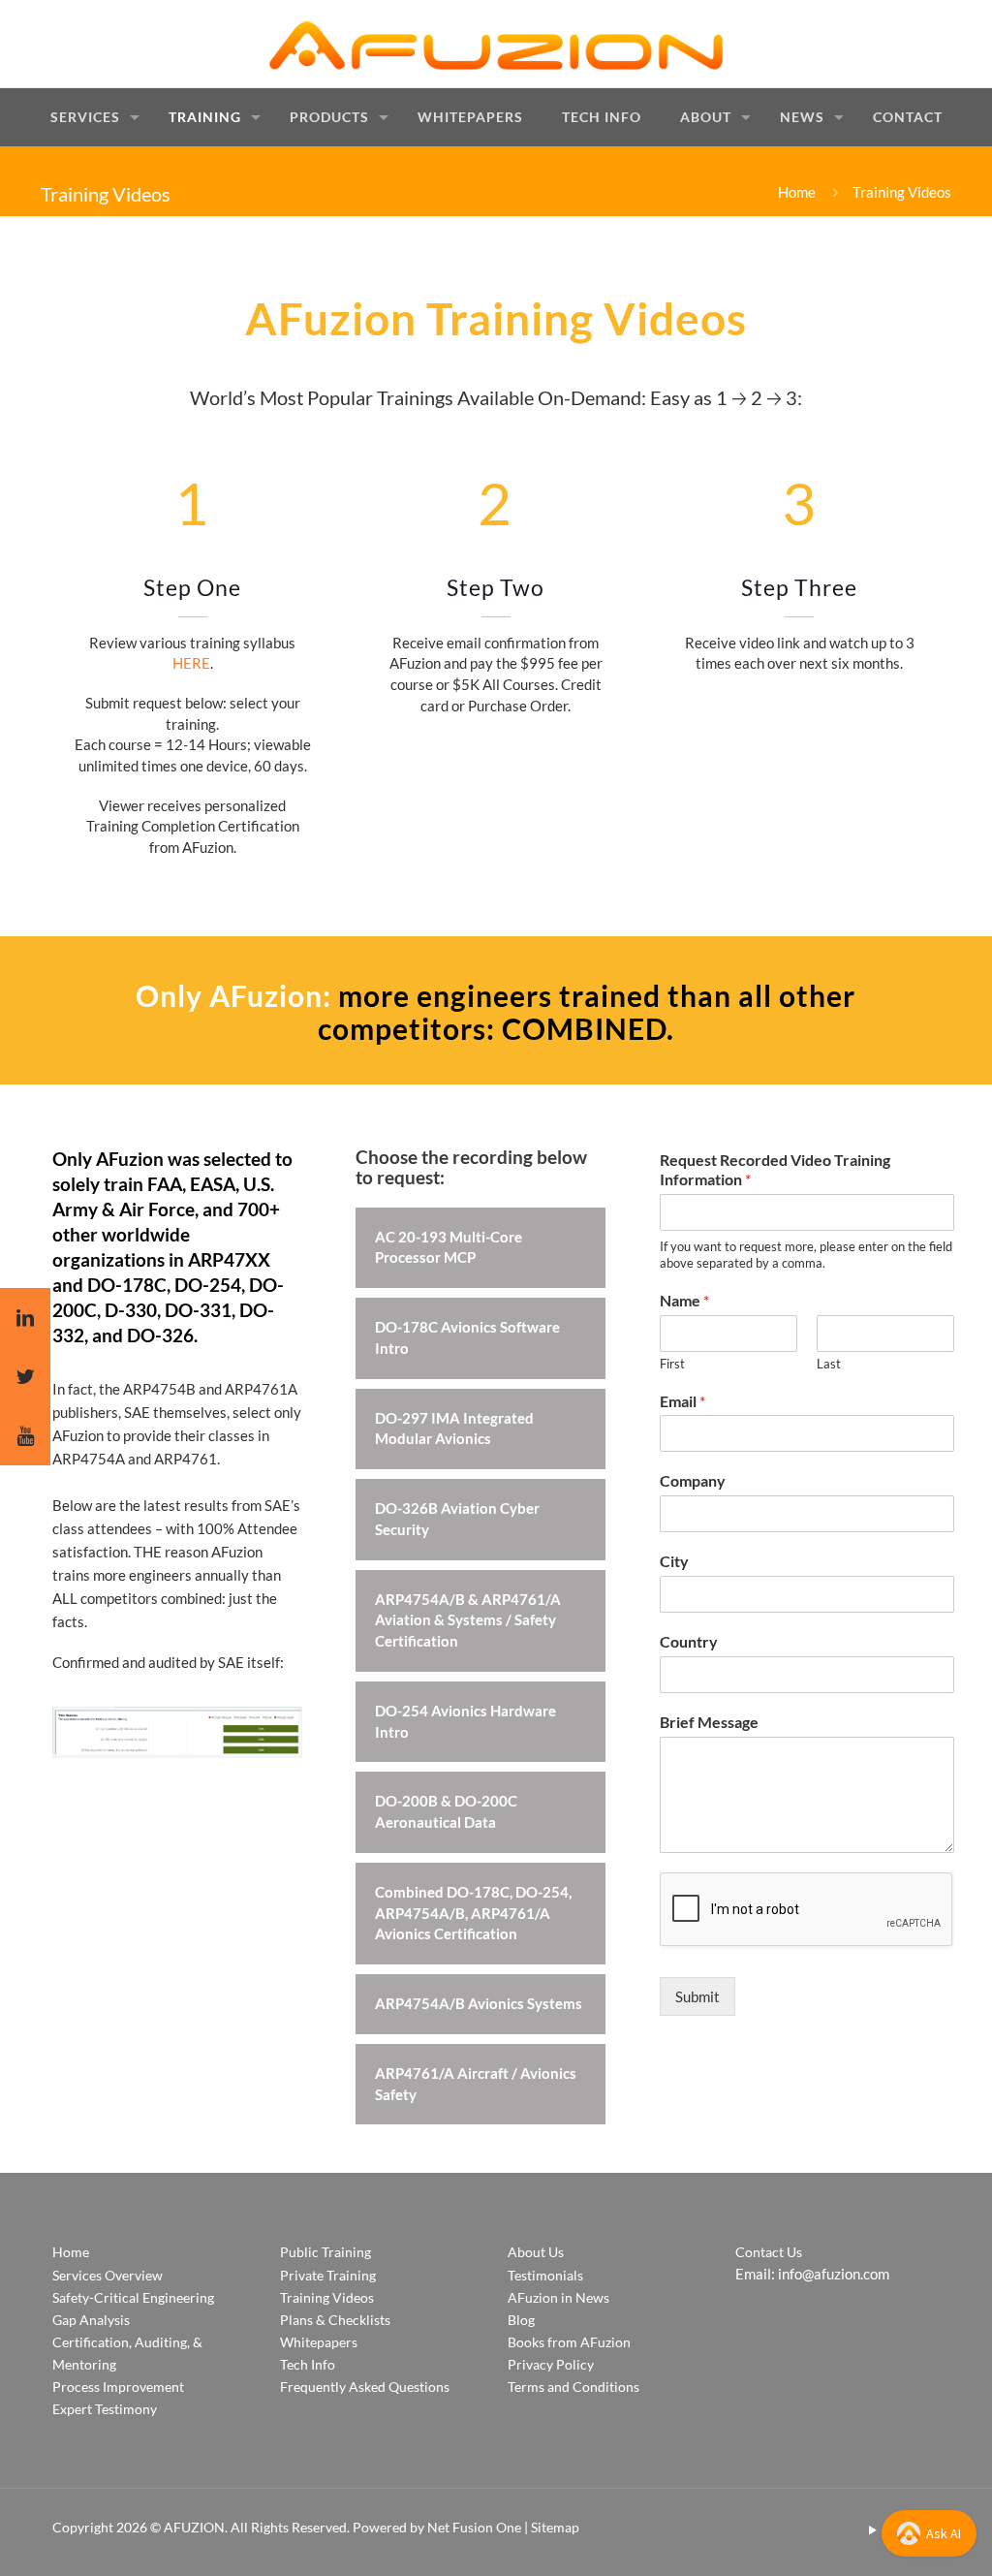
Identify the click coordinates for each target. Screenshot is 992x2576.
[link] (177, 1732)
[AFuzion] (496, 44)
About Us (536, 2252)
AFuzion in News (558, 2297)
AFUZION (194, 2527)
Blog (521, 2320)
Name (684, 1300)
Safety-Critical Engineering (133, 2297)
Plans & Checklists (335, 2320)
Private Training (328, 2275)
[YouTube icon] (872, 2529)
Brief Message (709, 1722)
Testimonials (545, 2275)
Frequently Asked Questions (365, 2387)
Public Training (325, 2252)
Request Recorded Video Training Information (775, 1170)
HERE (191, 663)
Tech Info (308, 2364)
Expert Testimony (105, 2409)
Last (829, 1364)
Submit (697, 1996)
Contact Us (769, 2252)
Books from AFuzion (569, 2342)
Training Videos (327, 2297)
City (674, 1561)
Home (797, 192)
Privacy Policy (551, 2364)
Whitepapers (319, 2342)
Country (689, 1641)
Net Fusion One (474, 2527)
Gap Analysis (91, 2320)
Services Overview (108, 2275)
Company (693, 1480)
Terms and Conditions (573, 2387)
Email (682, 1401)
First (672, 1364)
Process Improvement (118, 2387)
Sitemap (555, 2527)
